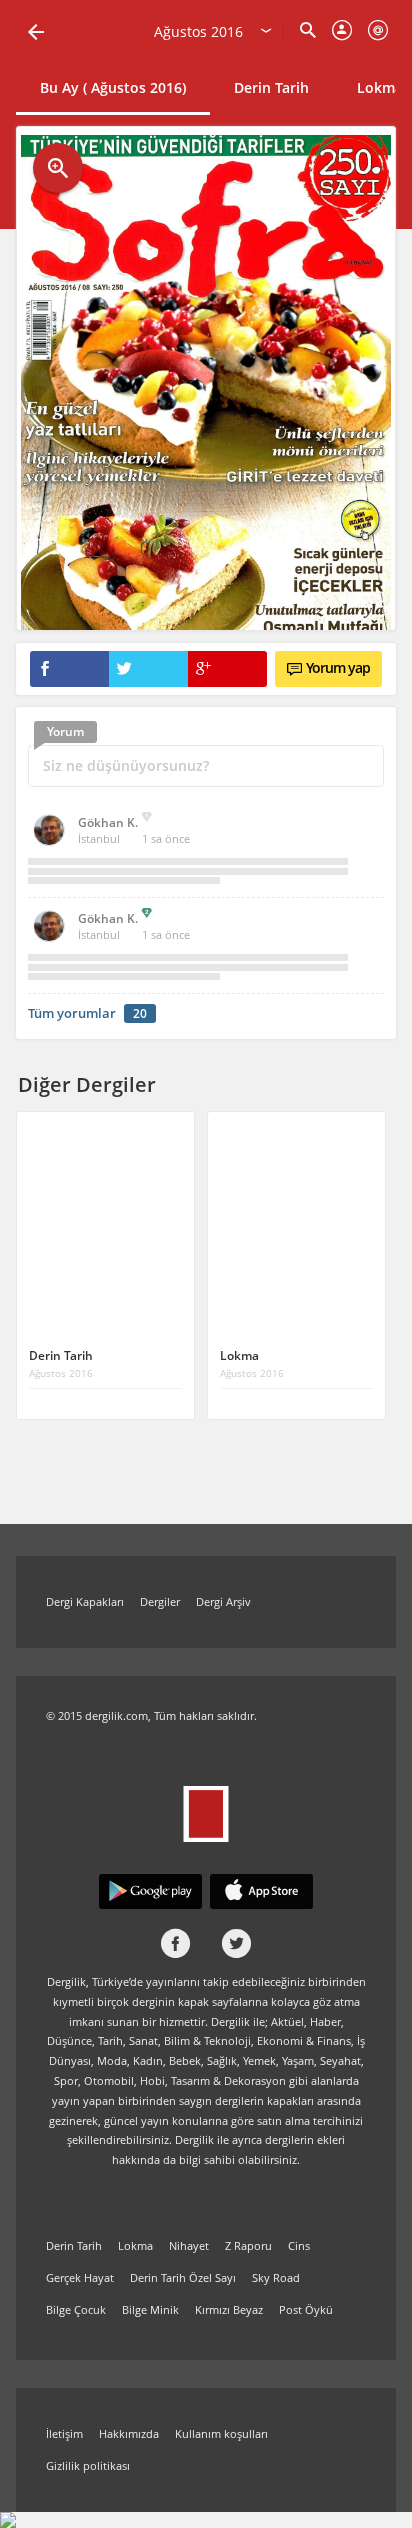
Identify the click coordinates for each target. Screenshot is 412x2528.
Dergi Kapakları (85, 1601)
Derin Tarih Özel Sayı (183, 2277)
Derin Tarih (271, 87)
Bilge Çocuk (76, 2309)
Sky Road (276, 2277)
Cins (299, 2245)
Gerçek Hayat (80, 2277)
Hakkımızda (129, 2433)
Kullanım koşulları (221, 2433)
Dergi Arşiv (223, 1601)
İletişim (64, 2433)
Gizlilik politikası (88, 2465)
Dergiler (160, 1601)
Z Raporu (248, 2245)
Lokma (135, 2245)
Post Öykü (306, 2309)
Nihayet (189, 2245)
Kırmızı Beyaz (229, 2309)
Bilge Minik (150, 2309)
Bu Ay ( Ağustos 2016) (113, 87)
